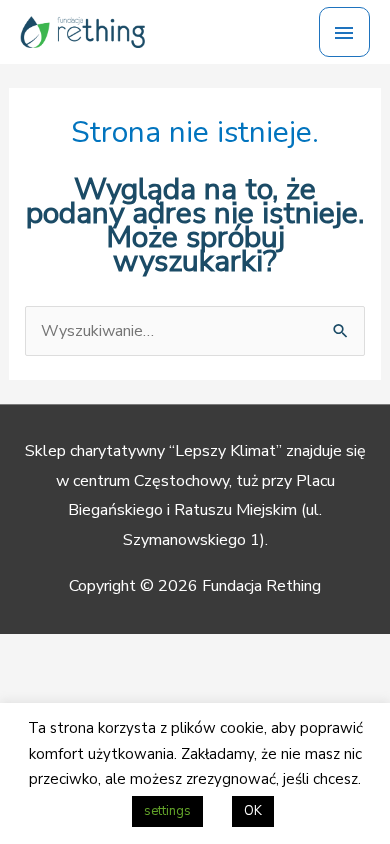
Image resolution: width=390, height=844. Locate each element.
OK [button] (253, 811)
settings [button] (167, 811)
